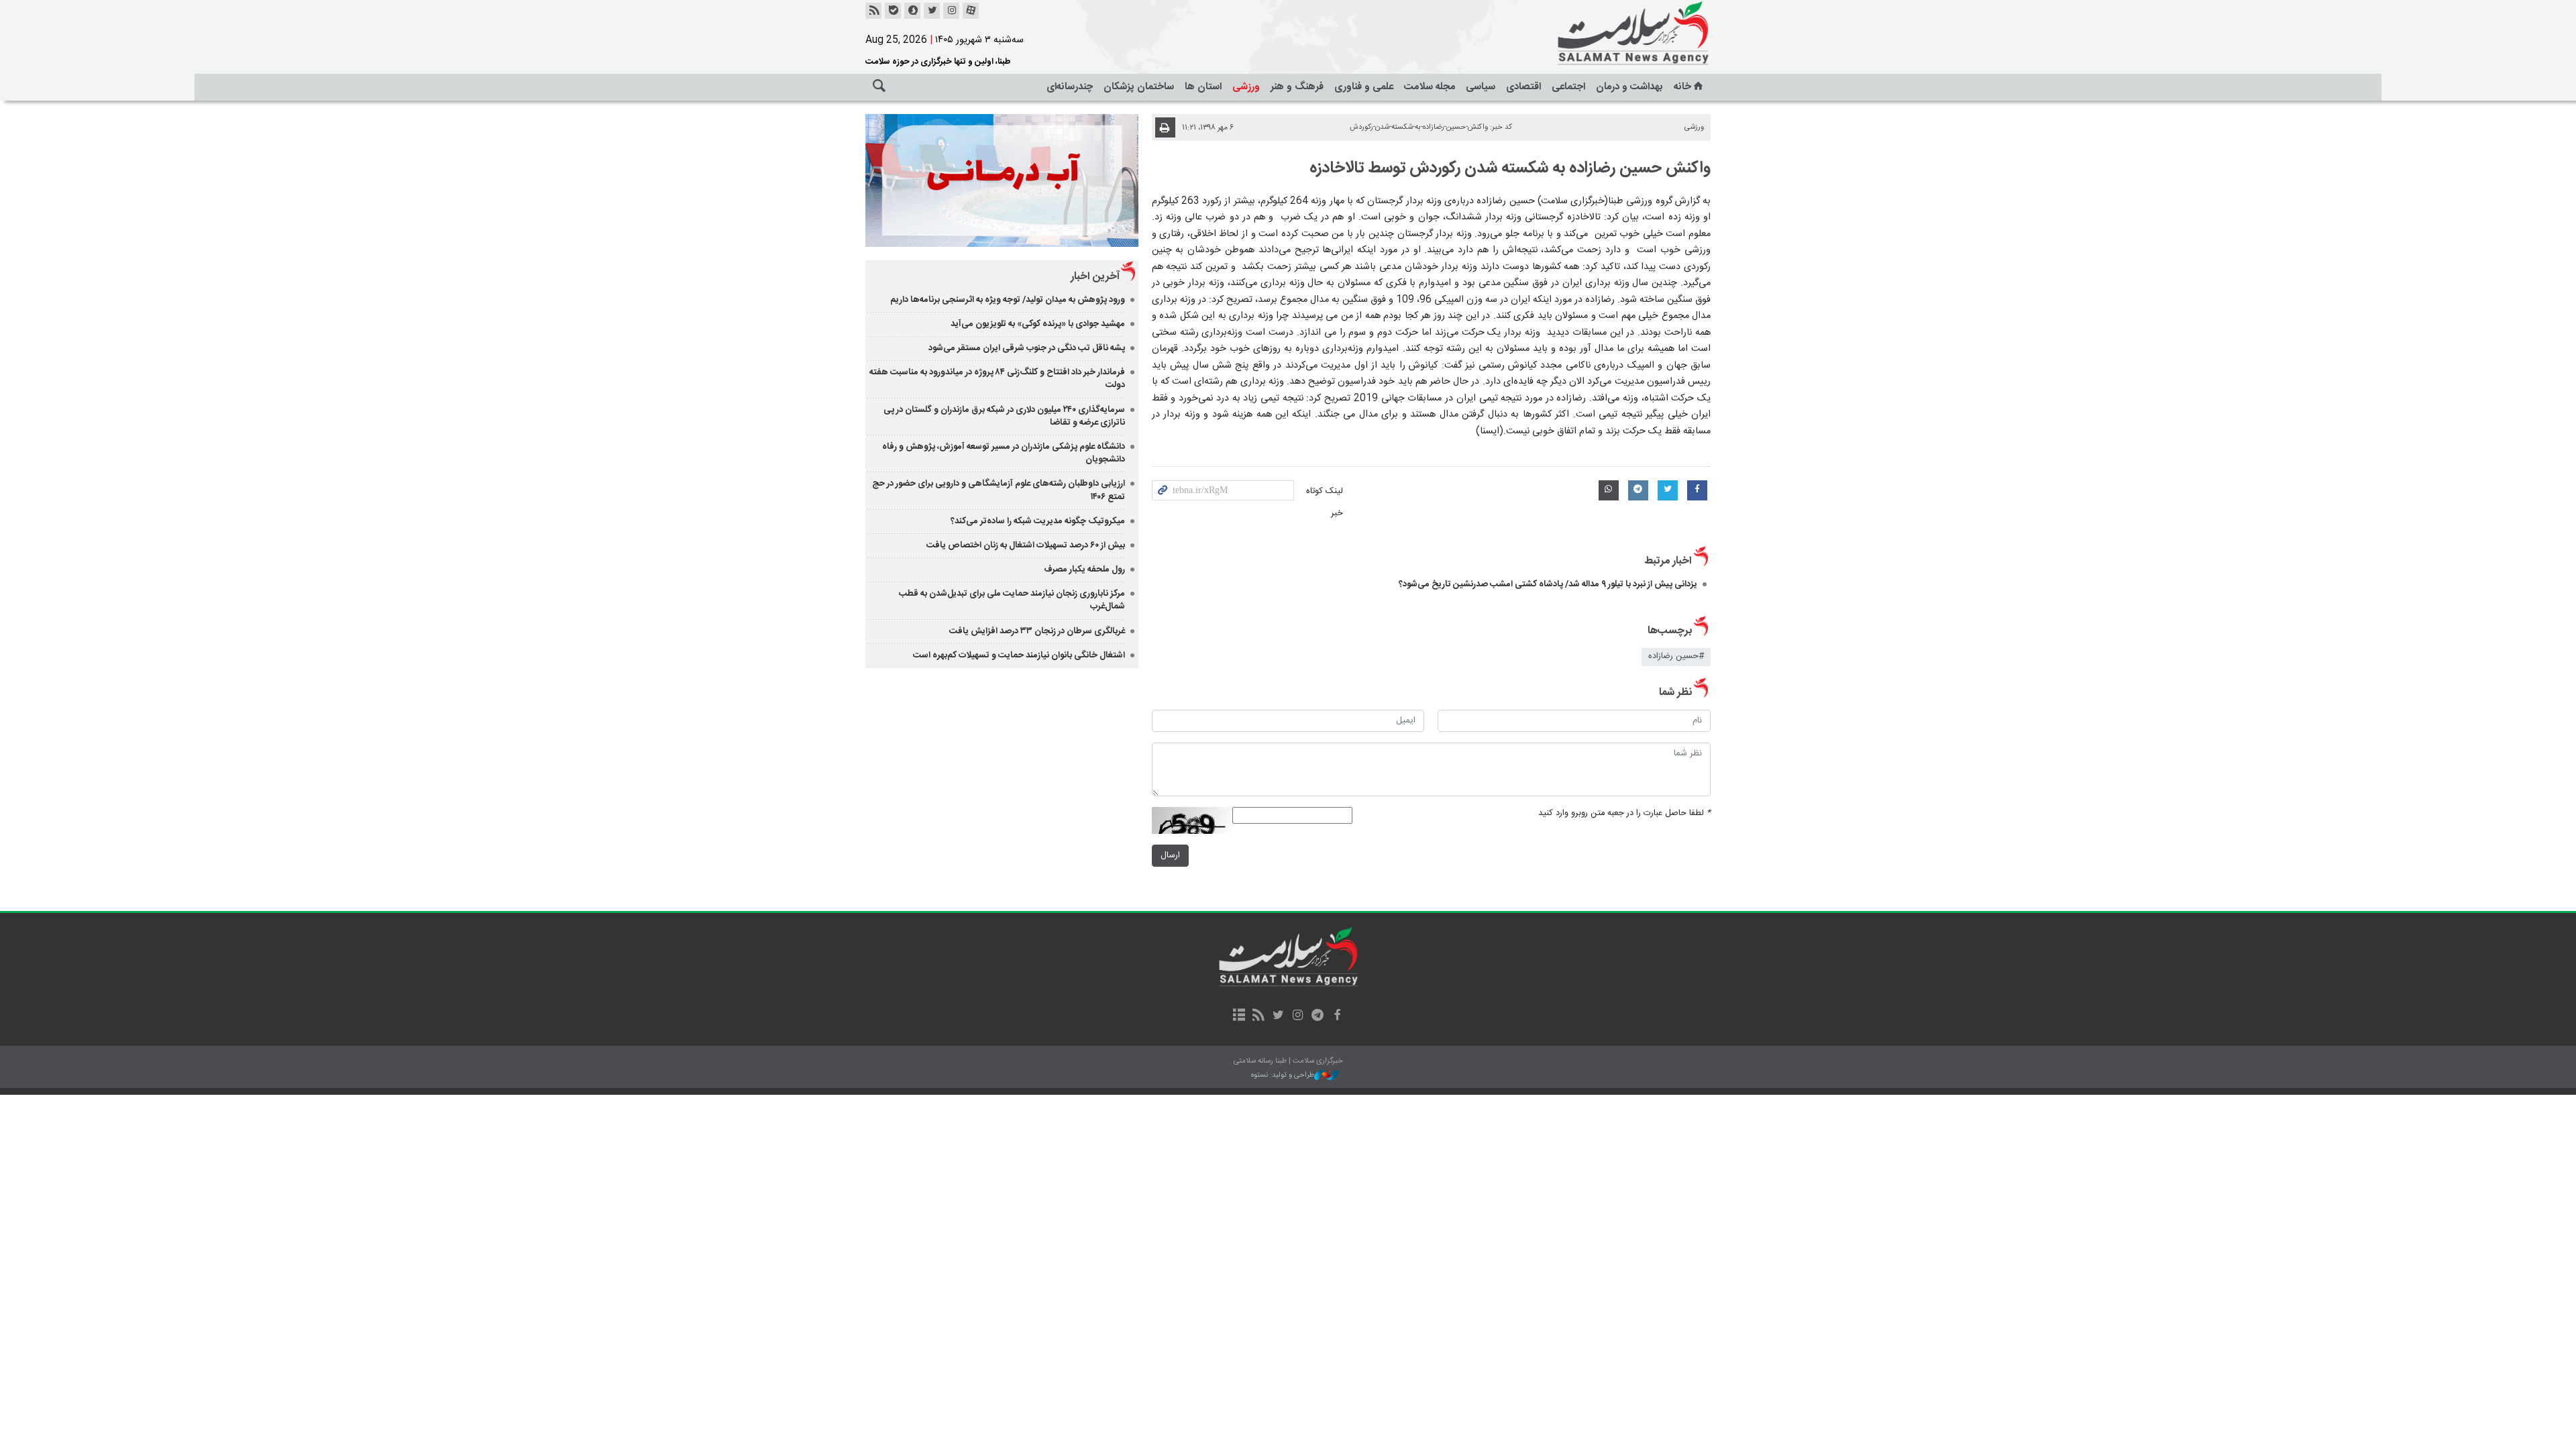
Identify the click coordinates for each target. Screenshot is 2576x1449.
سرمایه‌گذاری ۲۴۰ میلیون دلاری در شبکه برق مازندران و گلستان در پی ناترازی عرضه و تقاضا (1004, 416)
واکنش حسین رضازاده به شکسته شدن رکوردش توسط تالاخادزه (1510, 168)
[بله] (893, 11)
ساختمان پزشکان (1139, 87)
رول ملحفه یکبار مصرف (1084, 570)
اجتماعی (1568, 87)
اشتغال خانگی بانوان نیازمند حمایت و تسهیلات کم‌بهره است (1019, 655)
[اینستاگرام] (951, 11)
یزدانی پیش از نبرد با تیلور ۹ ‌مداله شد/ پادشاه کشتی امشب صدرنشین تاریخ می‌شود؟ (1548, 584)
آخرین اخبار (1095, 277)
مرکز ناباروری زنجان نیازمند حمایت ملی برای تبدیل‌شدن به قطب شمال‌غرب (1012, 600)
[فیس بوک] (1337, 1016)
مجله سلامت (1430, 87)
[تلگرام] (1317, 1016)
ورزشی (1246, 87)
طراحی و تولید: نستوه (1283, 1076)
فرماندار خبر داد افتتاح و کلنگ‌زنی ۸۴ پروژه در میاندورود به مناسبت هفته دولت (997, 379)
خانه (1682, 87)
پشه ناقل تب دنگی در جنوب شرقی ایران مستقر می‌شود (1027, 348)
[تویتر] (932, 11)
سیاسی (1481, 87)
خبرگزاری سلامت (1603, 34)
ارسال (1170, 856)
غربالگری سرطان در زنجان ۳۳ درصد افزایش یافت (1037, 631)
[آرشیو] (1239, 1016)
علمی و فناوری (1364, 87)
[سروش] (912, 11)
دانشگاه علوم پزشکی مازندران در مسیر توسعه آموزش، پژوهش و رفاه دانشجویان (1004, 453)
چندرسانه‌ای (1070, 87)
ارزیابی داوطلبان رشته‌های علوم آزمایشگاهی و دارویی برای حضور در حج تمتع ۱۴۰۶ (999, 490)
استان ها (1203, 87)
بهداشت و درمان (1629, 87)
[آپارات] (971, 11)
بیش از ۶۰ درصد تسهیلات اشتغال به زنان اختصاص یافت (1026, 545)
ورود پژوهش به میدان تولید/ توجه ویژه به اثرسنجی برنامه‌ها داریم (1008, 300)
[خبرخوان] (873, 11)
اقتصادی (1523, 87)
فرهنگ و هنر (1297, 87)
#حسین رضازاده (1676, 656)
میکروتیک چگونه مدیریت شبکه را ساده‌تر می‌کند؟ (1038, 521)
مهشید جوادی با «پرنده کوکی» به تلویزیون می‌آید (1038, 324)
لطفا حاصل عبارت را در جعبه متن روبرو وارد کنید (1624, 813)
